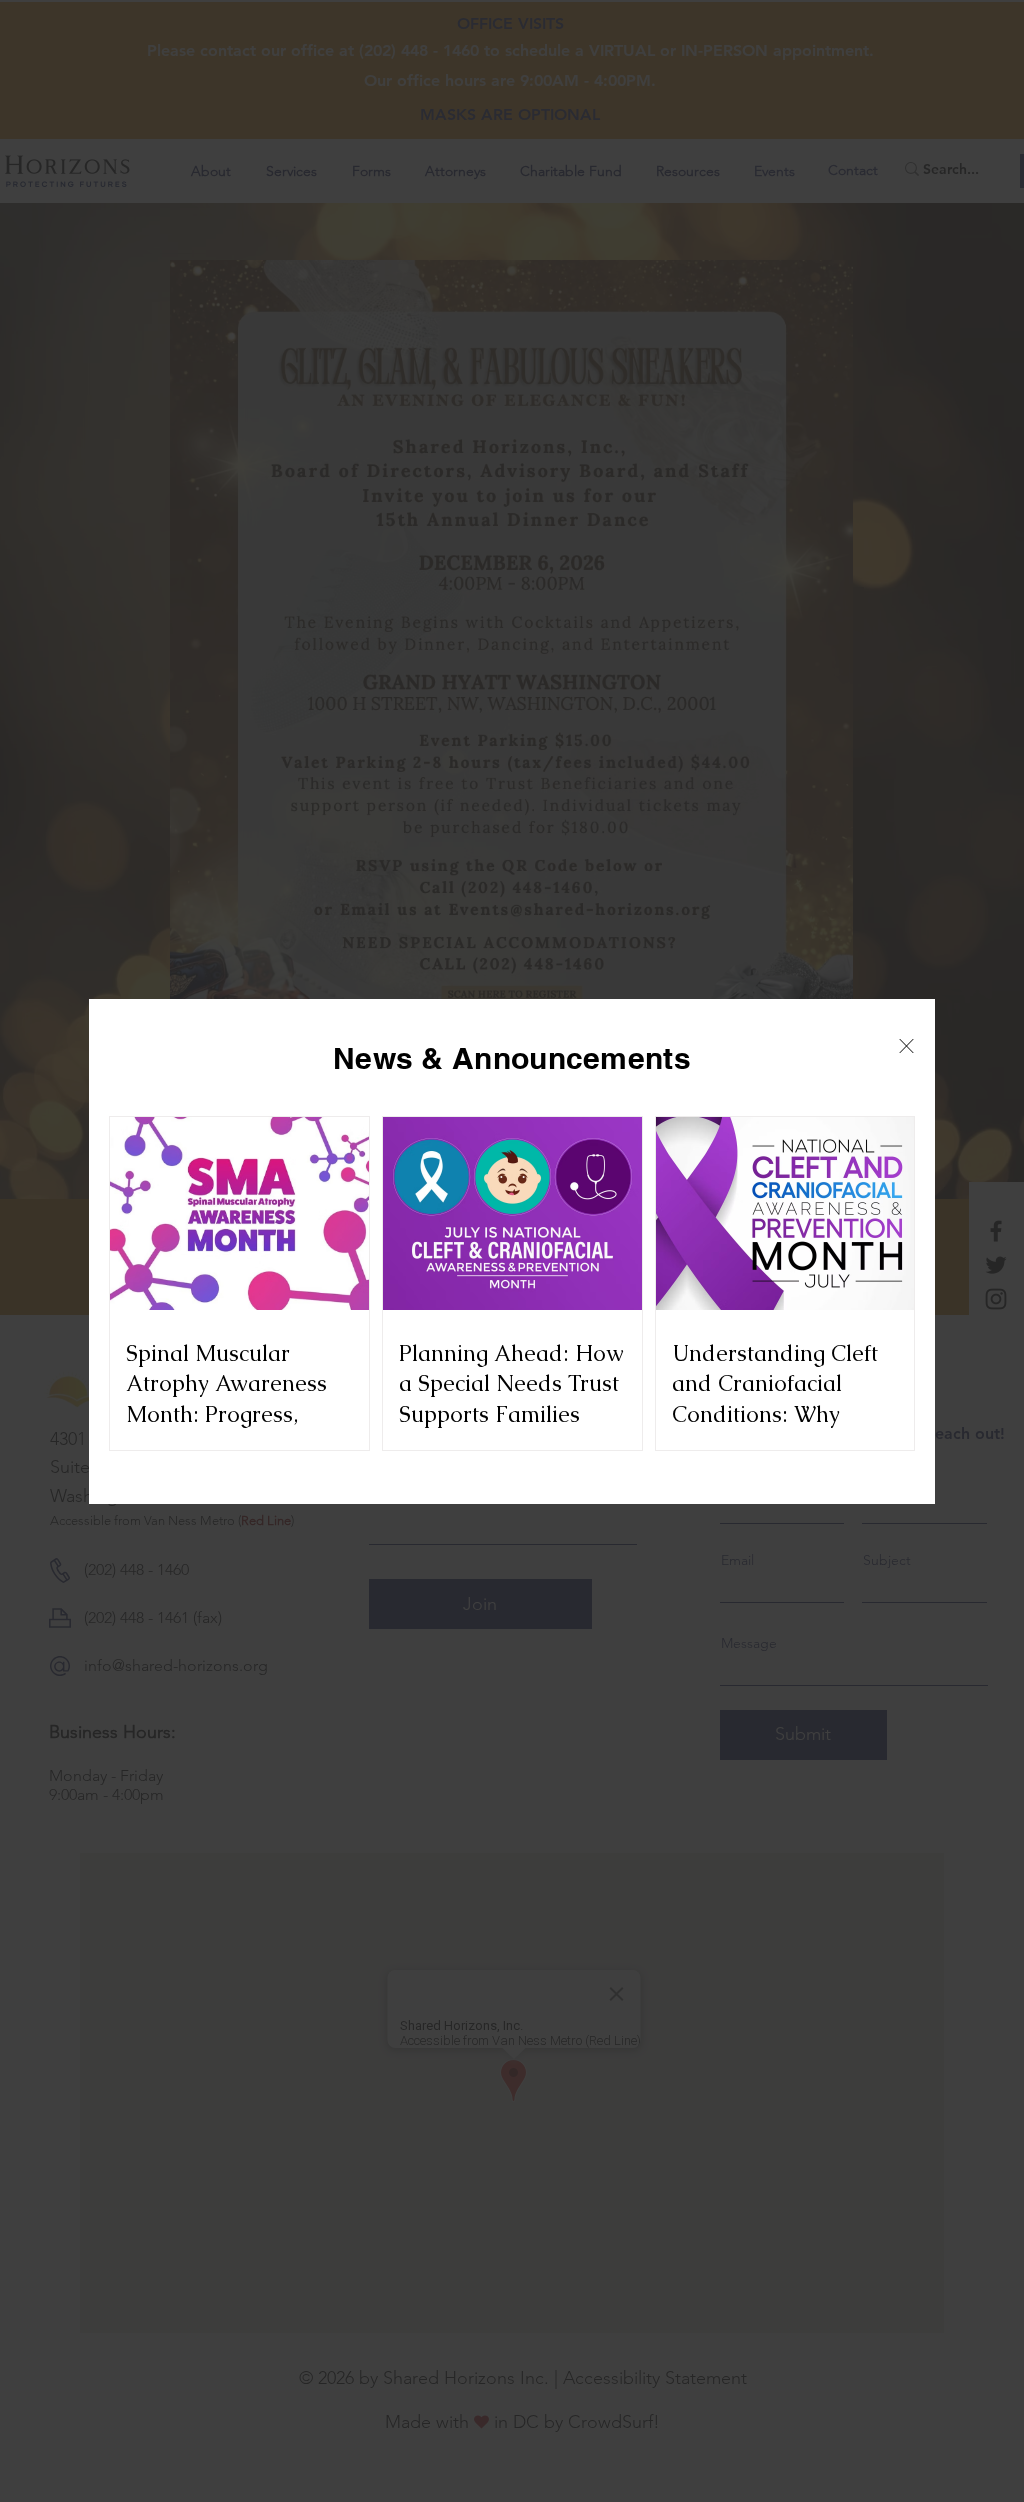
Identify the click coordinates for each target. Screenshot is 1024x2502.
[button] (906, 1046)
